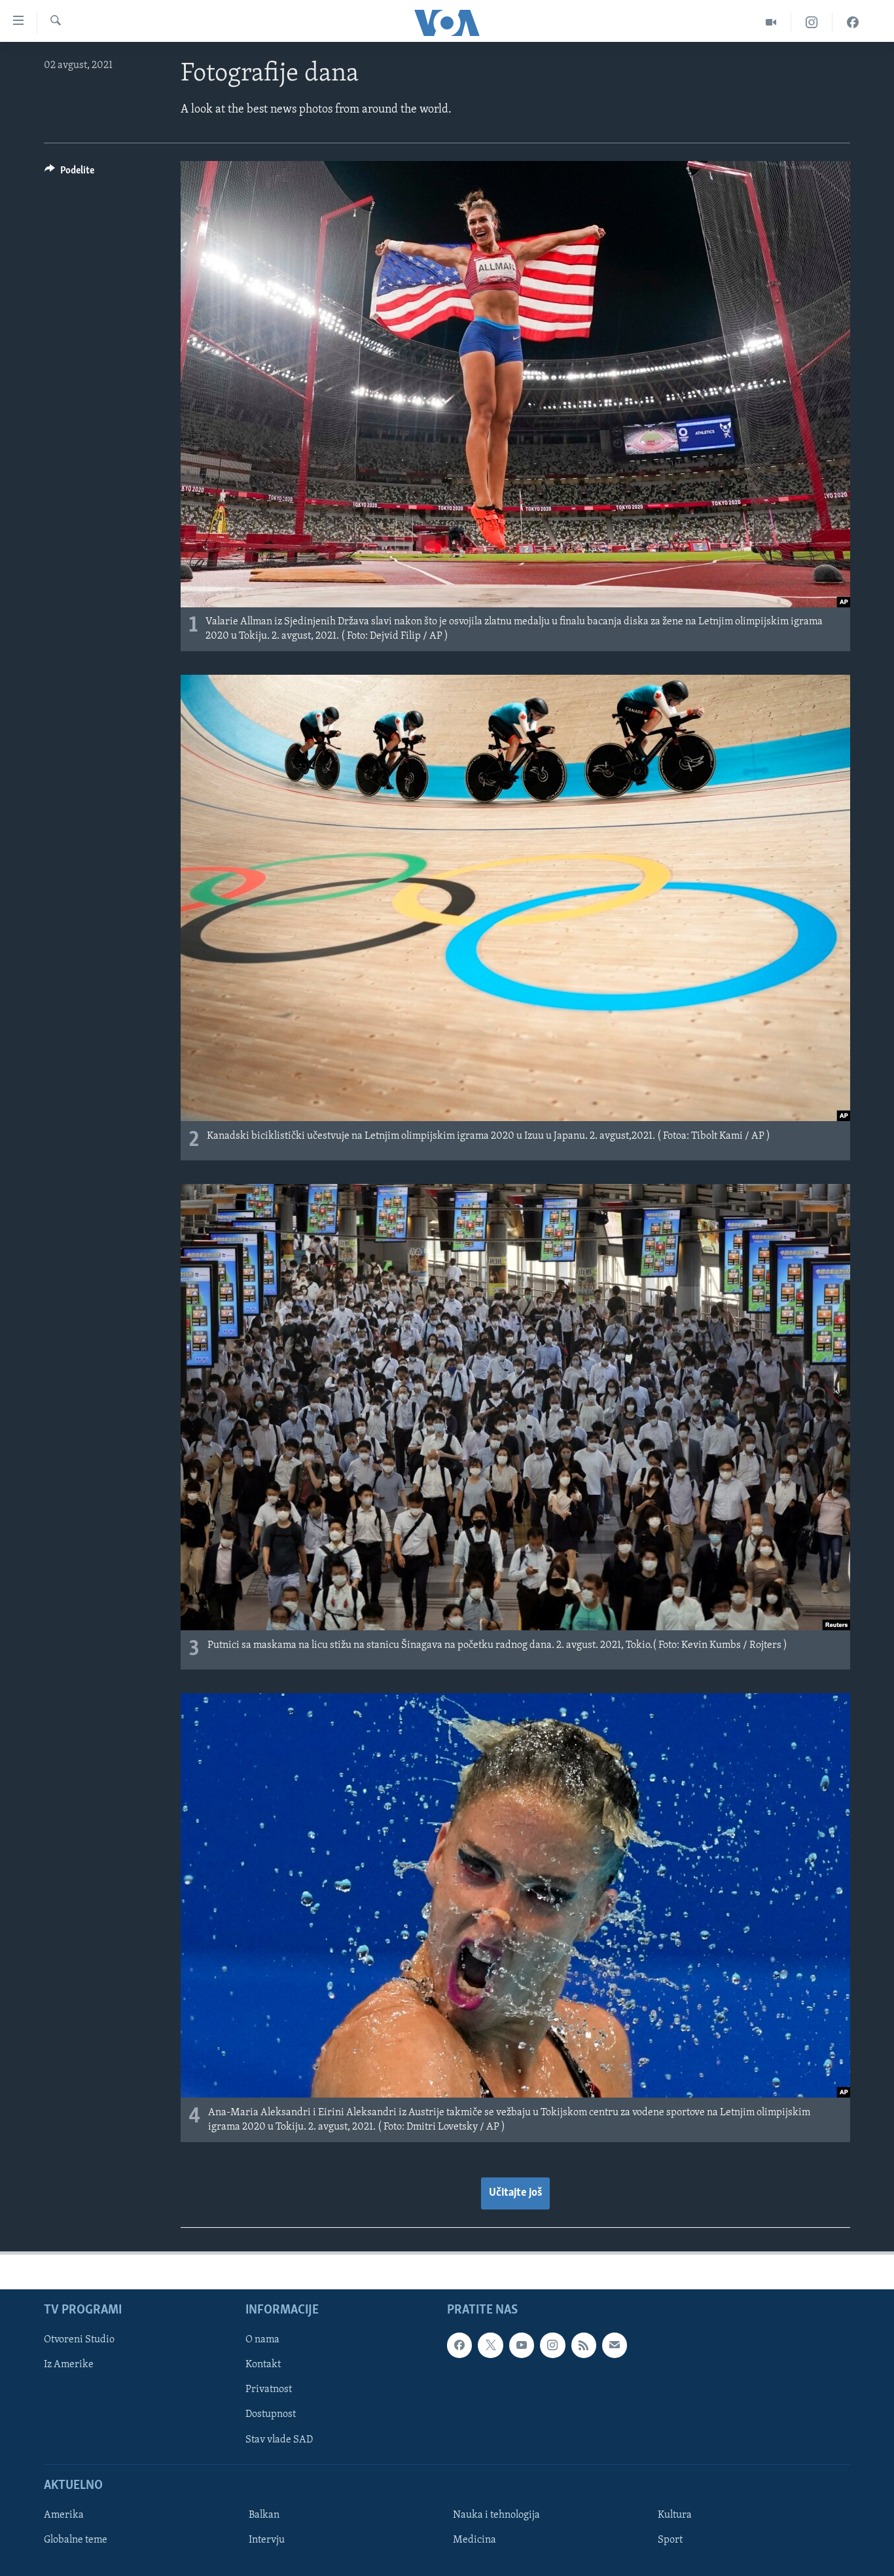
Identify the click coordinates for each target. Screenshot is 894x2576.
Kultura (675, 2515)
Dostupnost (271, 2414)
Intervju (267, 2540)
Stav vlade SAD (279, 2440)
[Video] (771, 23)
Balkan (264, 2515)
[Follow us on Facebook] (459, 2345)
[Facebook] (853, 23)
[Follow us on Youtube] (522, 2345)
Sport (670, 2540)
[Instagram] (812, 23)
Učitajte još (515, 2193)
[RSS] (584, 2345)
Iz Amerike (69, 2365)
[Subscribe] (615, 2345)
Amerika (64, 2515)
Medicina (474, 2540)
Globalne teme (76, 2540)
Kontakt (263, 2365)
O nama (262, 2340)
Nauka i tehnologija (496, 2515)
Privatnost (269, 2389)
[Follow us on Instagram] (552, 2345)
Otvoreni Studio (79, 2340)
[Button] (69, 173)
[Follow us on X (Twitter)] (490, 2345)
